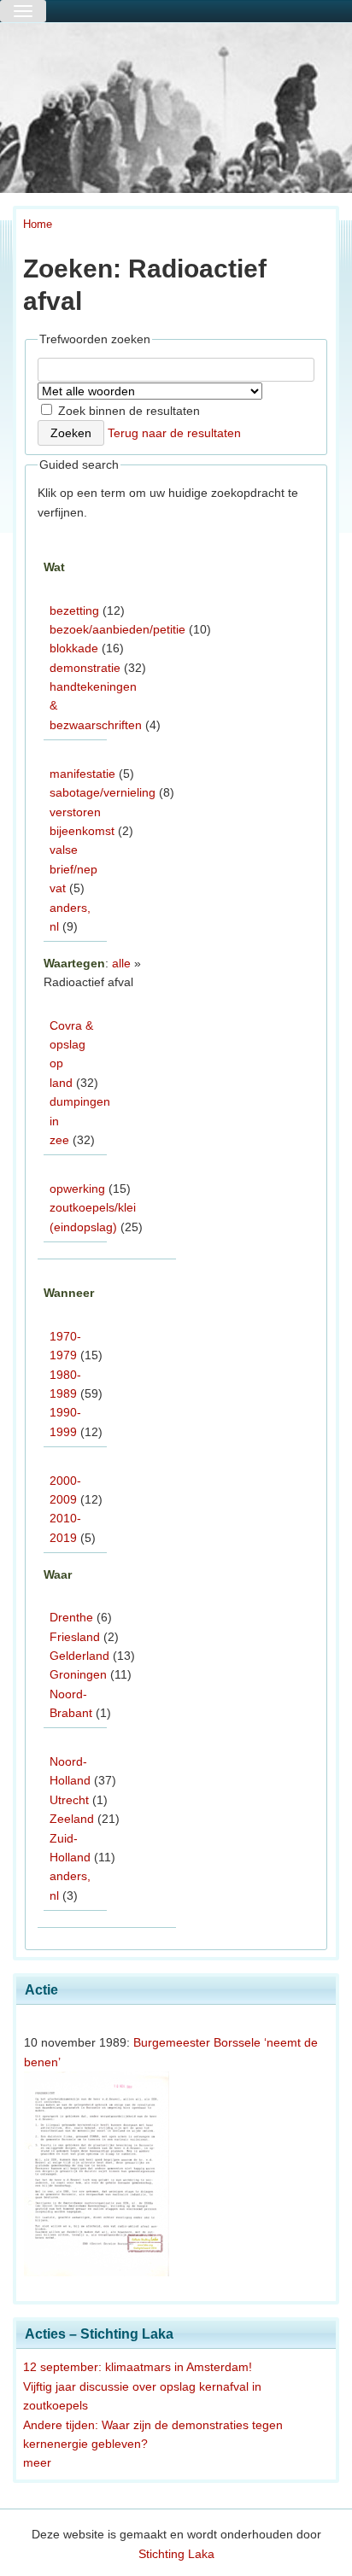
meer (37, 2462)
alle (121, 963)
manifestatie (82, 774)
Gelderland (79, 1656)
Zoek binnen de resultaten (127, 411)
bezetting (74, 610)
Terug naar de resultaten (174, 433)
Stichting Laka (176, 2554)
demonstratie (85, 668)
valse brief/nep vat (73, 869)
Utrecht (69, 1800)
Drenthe (71, 1617)
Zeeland (72, 1819)
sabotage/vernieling (103, 792)
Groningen (78, 1674)
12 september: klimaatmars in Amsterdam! (138, 2367)
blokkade (74, 648)
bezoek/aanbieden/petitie (117, 629)
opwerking (77, 1189)
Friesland (75, 1637)
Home (38, 224)
